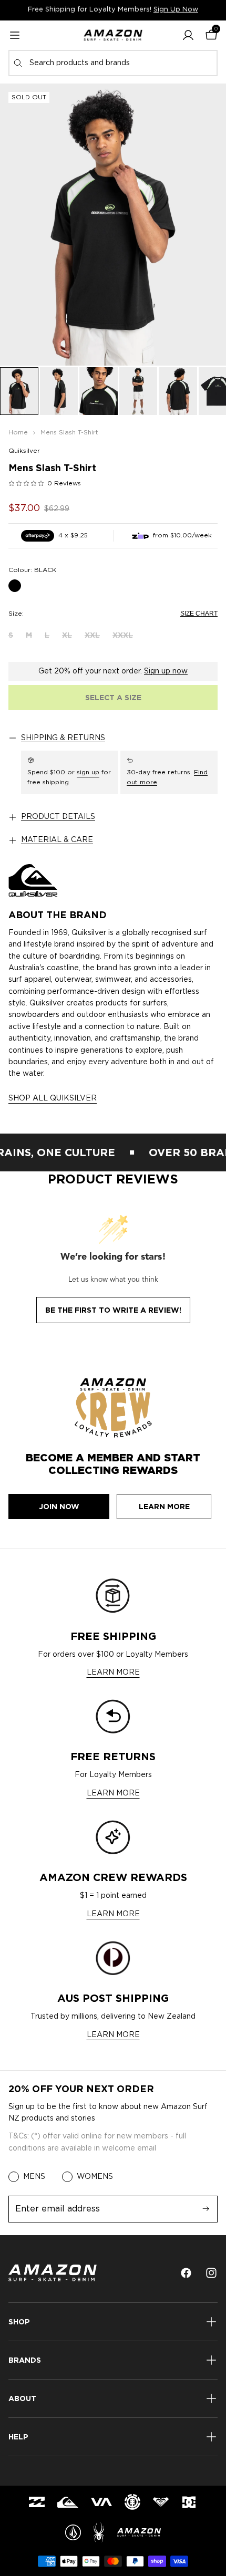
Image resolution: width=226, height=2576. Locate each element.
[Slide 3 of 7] (99, 391)
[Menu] (15, 35)
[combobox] (113, 63)
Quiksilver (24, 451)
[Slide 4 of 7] (138, 391)
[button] (188, 35)
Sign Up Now (176, 10)
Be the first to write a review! (113, 1310)
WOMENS (95, 2177)
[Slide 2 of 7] (59, 391)
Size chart (199, 614)
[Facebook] (186, 2273)
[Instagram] (211, 2273)
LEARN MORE (113, 1673)
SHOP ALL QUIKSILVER (53, 1098)
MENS (34, 2177)
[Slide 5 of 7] (178, 391)
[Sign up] (206, 2209)
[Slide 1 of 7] (19, 391)
